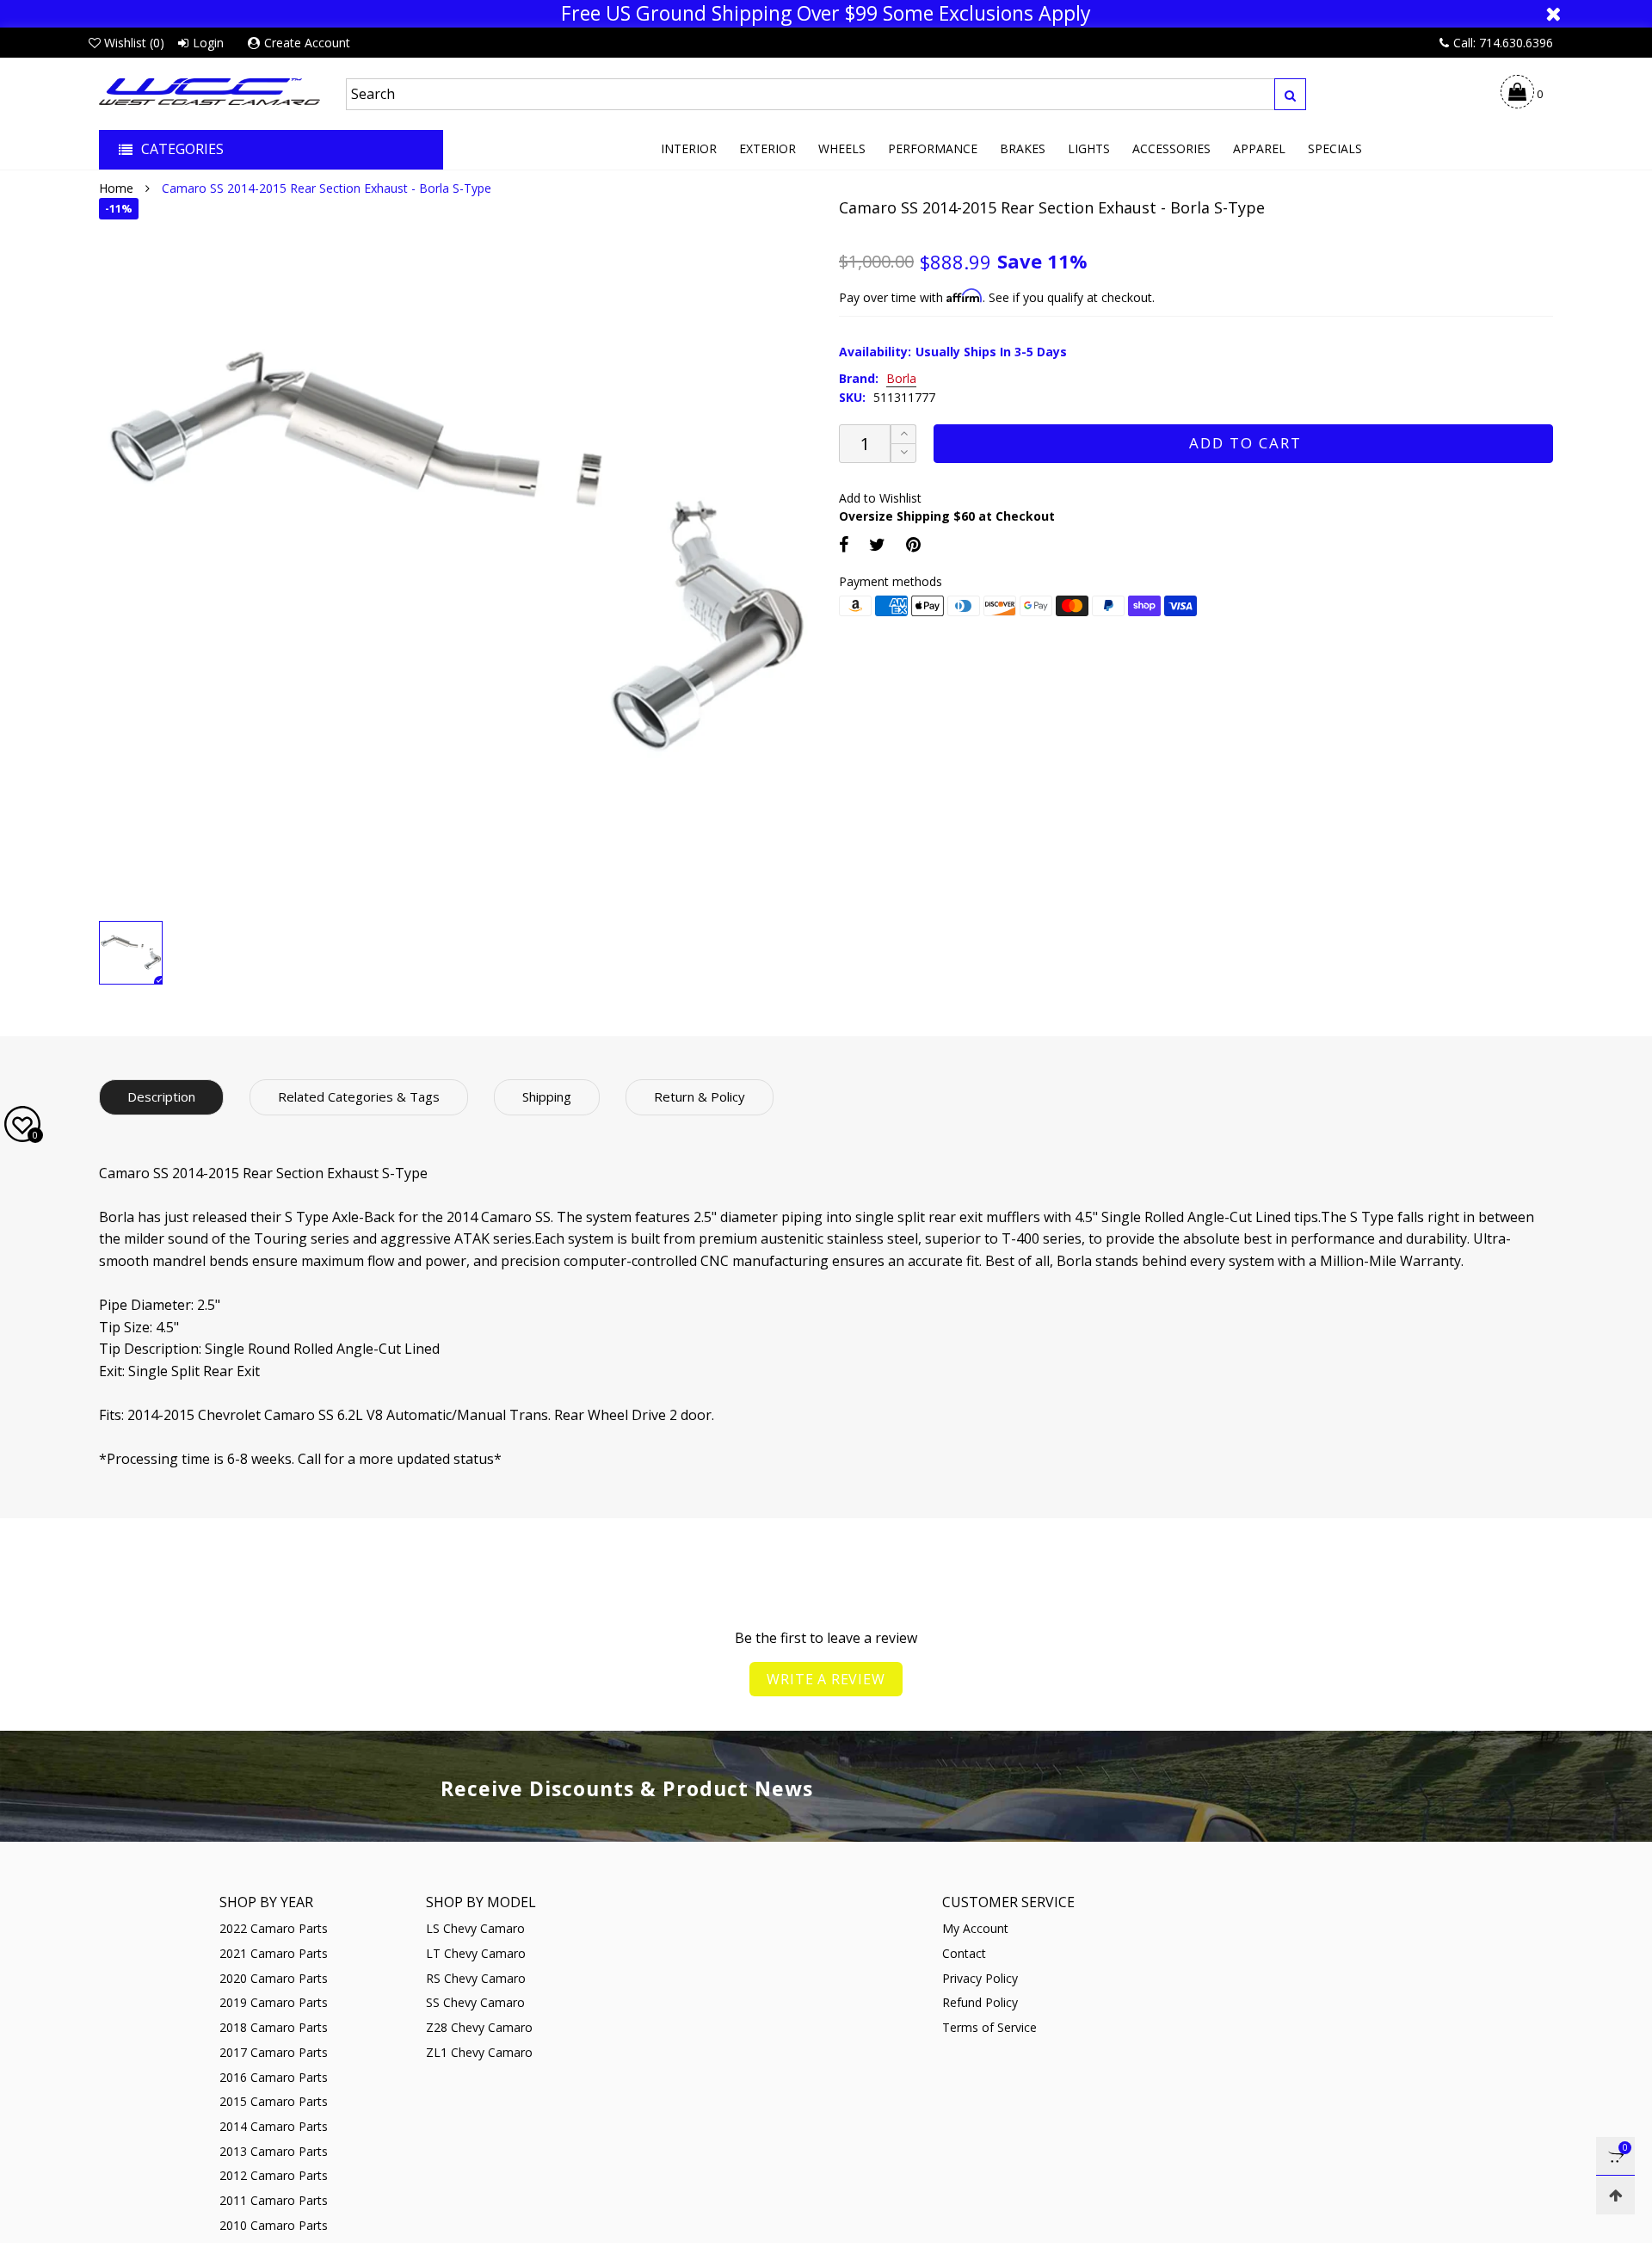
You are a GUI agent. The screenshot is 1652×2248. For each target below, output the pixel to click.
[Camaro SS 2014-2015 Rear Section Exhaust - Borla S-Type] (456, 555)
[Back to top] (1615, 2195)
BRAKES (1023, 148)
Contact (964, 1953)
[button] (903, 453)
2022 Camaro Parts (274, 1928)
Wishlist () (134, 43)
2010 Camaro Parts (274, 2225)
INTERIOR (689, 148)
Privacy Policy (980, 1978)
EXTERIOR (767, 148)
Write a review (826, 1679)
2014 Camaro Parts (274, 2126)
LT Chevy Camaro (476, 1953)
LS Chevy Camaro (475, 1928)
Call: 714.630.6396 (1503, 43)
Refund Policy (980, 2002)
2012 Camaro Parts (274, 2175)
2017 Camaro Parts (274, 2052)
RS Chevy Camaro (476, 1978)
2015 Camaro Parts (274, 2101)
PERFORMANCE (933, 148)
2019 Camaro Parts (274, 2002)
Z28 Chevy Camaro (479, 2027)
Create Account (307, 43)
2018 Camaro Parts (274, 2027)
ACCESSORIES (1171, 148)
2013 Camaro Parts (274, 2151)
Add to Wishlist (880, 498)
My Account (975, 1928)
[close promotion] (1553, 14)
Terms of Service (989, 2027)
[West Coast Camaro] (210, 92)
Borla (901, 379)
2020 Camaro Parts (274, 1978)
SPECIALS (1335, 148)
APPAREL (1259, 148)
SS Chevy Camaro (475, 2002)
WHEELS (842, 148)
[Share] (844, 544)
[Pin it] (913, 544)
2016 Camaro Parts (274, 2077)
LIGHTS (1089, 148)
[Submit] (1290, 94)
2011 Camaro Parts (274, 2200)
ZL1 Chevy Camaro (479, 2052)
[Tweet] (877, 544)
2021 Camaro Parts (274, 1953)
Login (208, 43)
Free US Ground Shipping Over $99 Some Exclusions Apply (826, 14)
